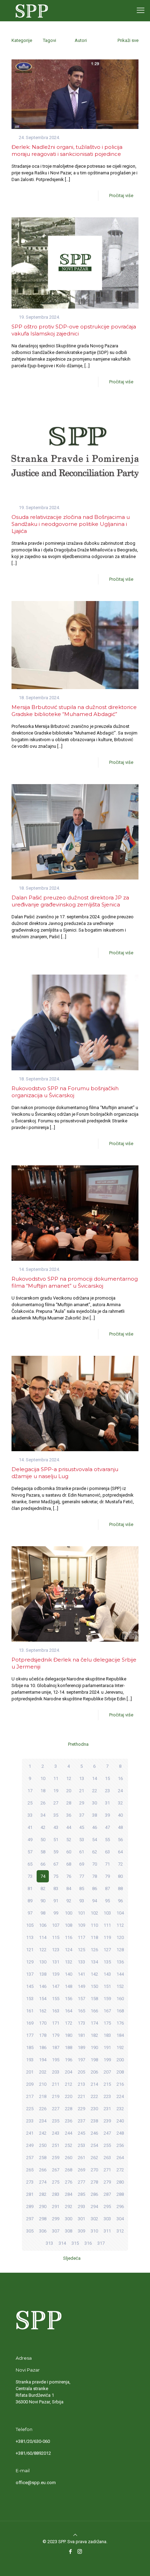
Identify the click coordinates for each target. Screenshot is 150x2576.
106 (43, 1925)
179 (56, 2035)
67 (56, 1864)
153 (30, 1999)
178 (43, 2035)
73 (30, 1876)
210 (43, 2084)
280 (120, 2182)
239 (107, 2121)
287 (107, 2194)
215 (107, 2084)
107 (56, 1925)
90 (43, 1901)
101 (81, 1913)
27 (56, 1803)
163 (56, 2011)
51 (56, 1840)
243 (56, 2133)
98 (43, 1913)
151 (107, 1986)
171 (56, 2023)
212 (69, 2084)
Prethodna (78, 1744)
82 (43, 1888)
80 (120, 1876)
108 (69, 1925)
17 (30, 1791)
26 (43, 1803)
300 (69, 2219)
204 (69, 2072)
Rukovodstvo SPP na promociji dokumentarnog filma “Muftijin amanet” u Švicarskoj (75, 1282)
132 (69, 1962)
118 (94, 1937)
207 (107, 2072)
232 (120, 2109)
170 (43, 2023)
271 (107, 2170)
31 (107, 1803)
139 (56, 1974)
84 (69, 1888)
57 (30, 1852)
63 (107, 1852)
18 (43, 1791)
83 (56, 1888)
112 (120, 1925)
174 (94, 2023)
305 (30, 2231)
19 (56, 1791)
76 (69, 1876)
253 (81, 2145)
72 (120, 1864)
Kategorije (22, 40)
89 (30, 1901)
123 (56, 1950)
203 (56, 2072)
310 (94, 2231)
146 (43, 1986)
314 (62, 2243)
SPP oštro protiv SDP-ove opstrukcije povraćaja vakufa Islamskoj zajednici (74, 330)
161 (30, 2011)
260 (69, 2158)
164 (69, 2011)
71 (107, 1864)
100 (69, 1913)
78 (95, 1876)
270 (94, 2170)
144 (120, 1974)
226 (43, 2109)
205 (81, 2072)
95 (107, 1901)
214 (94, 2084)
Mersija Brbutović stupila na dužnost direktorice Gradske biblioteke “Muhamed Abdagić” (74, 711)
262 (94, 2158)
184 (120, 2035)
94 (95, 1901)
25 (30, 1803)
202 (43, 2072)
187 (56, 2047)
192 (120, 2047)
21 (82, 1791)
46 (95, 1827)
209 (30, 2084)
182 (94, 2035)
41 (30, 1827)
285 (81, 2194)
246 (94, 2133)
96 (120, 1901)
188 (69, 2047)
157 (81, 1999)
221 (81, 2096)
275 (56, 2182)
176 (120, 2023)
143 (107, 1974)
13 (82, 1778)
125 (81, 1950)
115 (56, 1937)
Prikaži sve (128, 40)
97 (30, 1913)
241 (30, 2133)
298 (43, 2219)
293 (81, 2206)
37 (82, 1815)
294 (94, 2206)
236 (69, 2121)
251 (56, 2145)
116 (69, 1937)
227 (56, 2109)
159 (107, 1999)
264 (120, 2158)
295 (107, 2206)
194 (43, 2060)
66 (43, 1864)
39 (107, 1815)
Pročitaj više (121, 196)
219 (56, 2096)
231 (107, 2109)
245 (81, 2133)
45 (82, 1827)
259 (56, 2158)
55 (107, 1840)
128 (120, 1950)
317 (101, 2243)
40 (120, 1815)
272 (120, 2170)
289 (30, 2206)
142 (94, 1974)
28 (69, 1803)
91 (56, 1901)
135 (107, 1962)
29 (82, 1803)
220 (69, 2096)
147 (56, 1986)
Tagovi (50, 40)
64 (120, 1852)
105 (30, 1925)
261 (81, 2158)
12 (69, 1778)
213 (81, 2084)
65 (30, 1864)
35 (56, 1815)
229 (81, 2109)
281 (30, 2194)
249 (30, 2145)
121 (30, 1950)
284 (69, 2194)
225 (30, 2109)
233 (30, 2121)
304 (120, 2219)
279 (107, 2182)
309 (81, 2231)
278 (94, 2182)
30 (95, 1803)
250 (43, 2145)
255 (107, 2145)
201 (30, 2072)
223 (107, 2096)
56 (120, 1840)
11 (56, 1778)
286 (94, 2194)
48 (120, 1827)
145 (30, 1986)
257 (30, 2158)
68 (69, 1864)
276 (69, 2182)
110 (94, 1925)
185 (30, 2047)
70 (95, 1864)
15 (107, 1778)
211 (56, 2084)
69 (82, 1864)
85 (82, 1888)
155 (56, 1999)
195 (56, 2060)
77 (82, 1876)
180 (69, 2035)
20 (69, 1791)
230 (94, 2109)
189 (81, 2047)
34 (43, 1815)
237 (81, 2121)
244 (69, 2133)
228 (69, 2109)
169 (30, 2023)
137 (30, 1974)
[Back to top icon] (75, 2535)
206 (94, 2072)
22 (95, 1791)
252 (69, 2145)
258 (43, 2158)
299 (56, 2219)
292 (69, 2206)
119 (107, 1937)
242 (43, 2133)
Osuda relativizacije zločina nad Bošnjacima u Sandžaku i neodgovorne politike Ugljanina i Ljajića (71, 524)
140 (69, 1974)
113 (30, 1937)
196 (69, 2060)
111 (107, 1925)
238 (94, 2121)
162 (43, 2011)
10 (43, 1778)
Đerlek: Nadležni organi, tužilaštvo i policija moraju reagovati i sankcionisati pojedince (67, 150)
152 (120, 1986)
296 (120, 2206)
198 (94, 2060)
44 (69, 1827)
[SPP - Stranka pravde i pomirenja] (30, 10)
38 (95, 1815)
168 (120, 2011)
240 (120, 2121)
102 (94, 1913)
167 (107, 2011)
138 (43, 1974)
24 (120, 1791)
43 (56, 1827)
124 (69, 1950)
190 (94, 2047)
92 (69, 1901)
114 (43, 1937)
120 (120, 1937)
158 (94, 1999)
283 (56, 2194)
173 (81, 2023)
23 (107, 1791)
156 (69, 1999)
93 (82, 1901)
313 (49, 2243)
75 (56, 1876)
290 (43, 2206)
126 (94, 1950)
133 (81, 1962)
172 (69, 2023)
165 (81, 2011)
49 (30, 1840)
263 (107, 2158)
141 (81, 1974)
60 (69, 1852)
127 (107, 1950)
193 (30, 2060)
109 (81, 1925)
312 (120, 2231)
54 (95, 1840)
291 (56, 2206)
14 (95, 1778)
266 (43, 2170)
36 (69, 1815)
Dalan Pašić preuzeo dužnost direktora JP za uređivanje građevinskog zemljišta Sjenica (70, 901)
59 (56, 1852)
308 (69, 2231)
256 (120, 2145)
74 (43, 1876)
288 (120, 2194)
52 (69, 1840)
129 (30, 1962)
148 (69, 1986)
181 (81, 2035)
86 (95, 1888)
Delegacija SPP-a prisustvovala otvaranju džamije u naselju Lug (65, 1473)
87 (107, 1888)
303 (107, 2219)
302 (94, 2219)
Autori (81, 40)
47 (107, 1827)
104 (120, 1913)
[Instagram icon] (80, 2552)
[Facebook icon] (70, 2552)
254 (94, 2145)
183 (107, 2035)
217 (30, 2096)
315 (75, 2243)
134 (94, 1962)
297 (30, 2219)
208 (120, 2072)
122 (43, 1950)
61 (82, 1852)
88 (120, 1888)
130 (43, 1962)
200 (120, 2060)
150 (94, 1986)
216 (120, 2084)
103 (107, 1913)
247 (107, 2133)
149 (81, 1986)
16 (120, 1778)
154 (43, 1999)
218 (43, 2096)
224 (120, 2096)
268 (69, 2170)
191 (107, 2047)
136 (120, 1962)
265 (30, 2170)
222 (94, 2096)
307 (56, 2231)
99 (56, 1913)
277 (81, 2182)
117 (81, 1937)
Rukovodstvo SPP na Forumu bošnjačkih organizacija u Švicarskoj (65, 1092)
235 (56, 2121)
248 (120, 2133)
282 (43, 2194)
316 (88, 2243)
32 (120, 1803)
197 (81, 2060)
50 (43, 1840)
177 (30, 2035)
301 (81, 2219)
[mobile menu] (141, 10)
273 (30, 2182)
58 (43, 1852)
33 (30, 1815)
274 (43, 2182)
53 (82, 1840)
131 (56, 1962)
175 (107, 2023)
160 (120, 1999)
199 (107, 2060)
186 (43, 2047)
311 (107, 2231)
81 (30, 1888)
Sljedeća (72, 2258)
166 (94, 2011)
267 (56, 2170)
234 (43, 2121)
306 (43, 2231)
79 (107, 1876)
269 (81, 2170)
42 (43, 1827)
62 (95, 1852)
